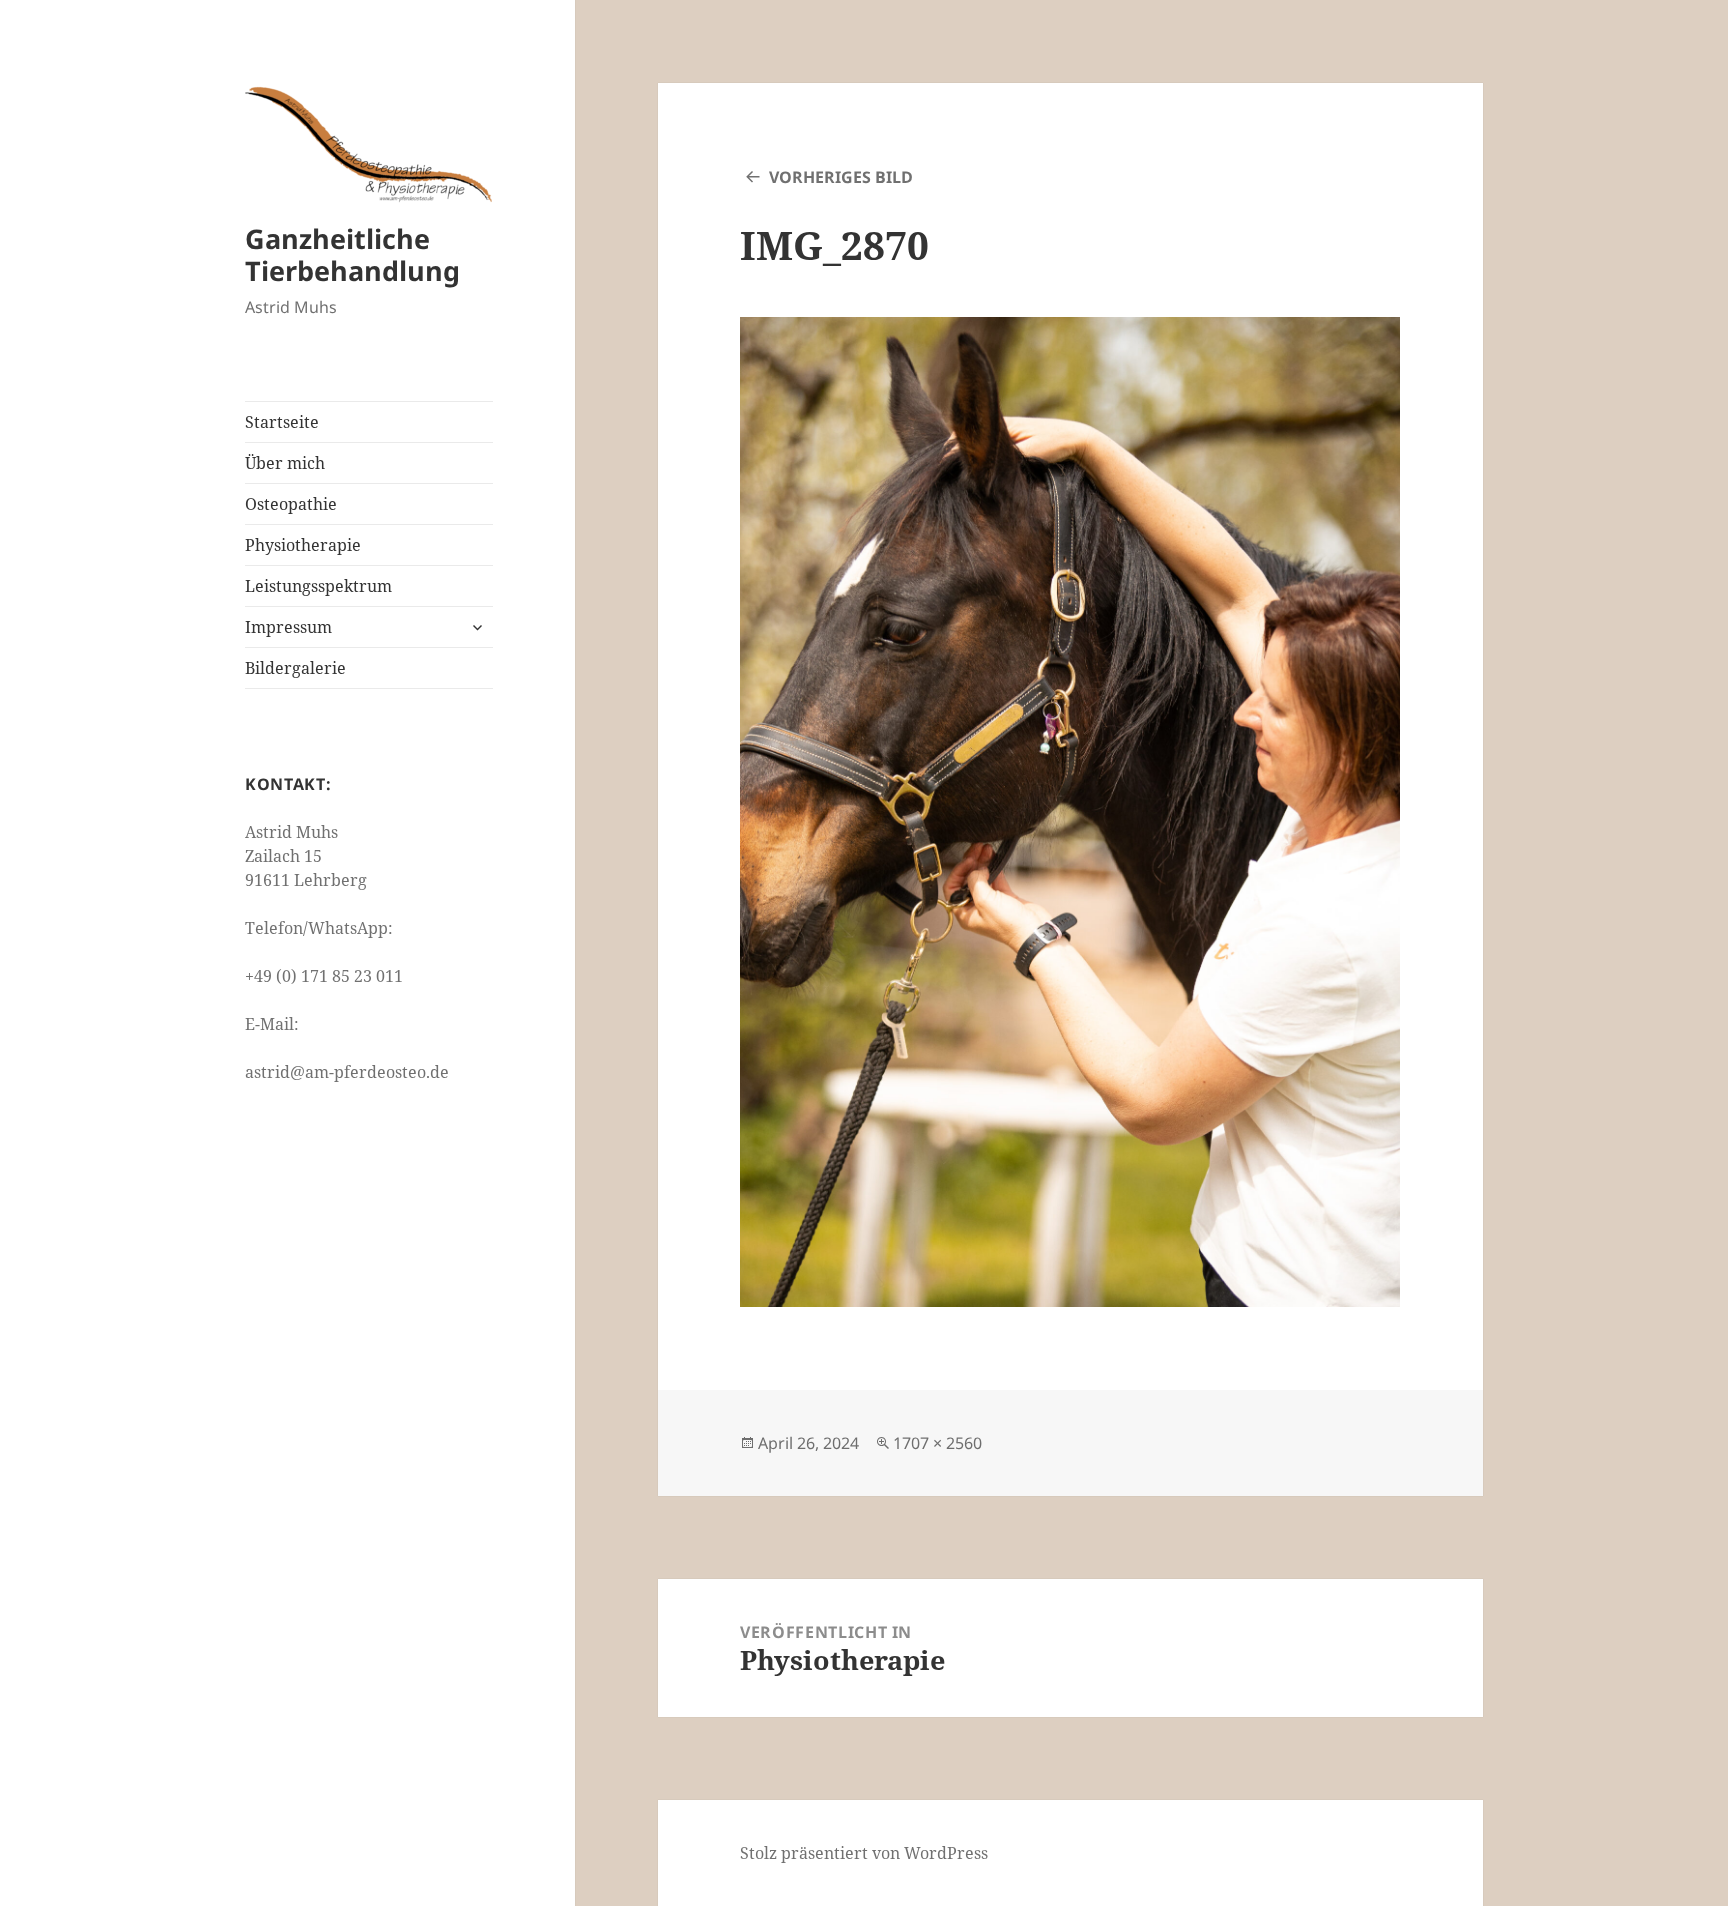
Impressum (288, 627)
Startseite (282, 422)
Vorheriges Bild (841, 177)
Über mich (285, 463)
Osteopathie (291, 504)
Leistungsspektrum (318, 586)
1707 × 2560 (937, 1443)
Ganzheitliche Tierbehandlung (352, 254)
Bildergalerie (295, 668)
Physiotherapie (303, 545)
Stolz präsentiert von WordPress (864, 1853)
